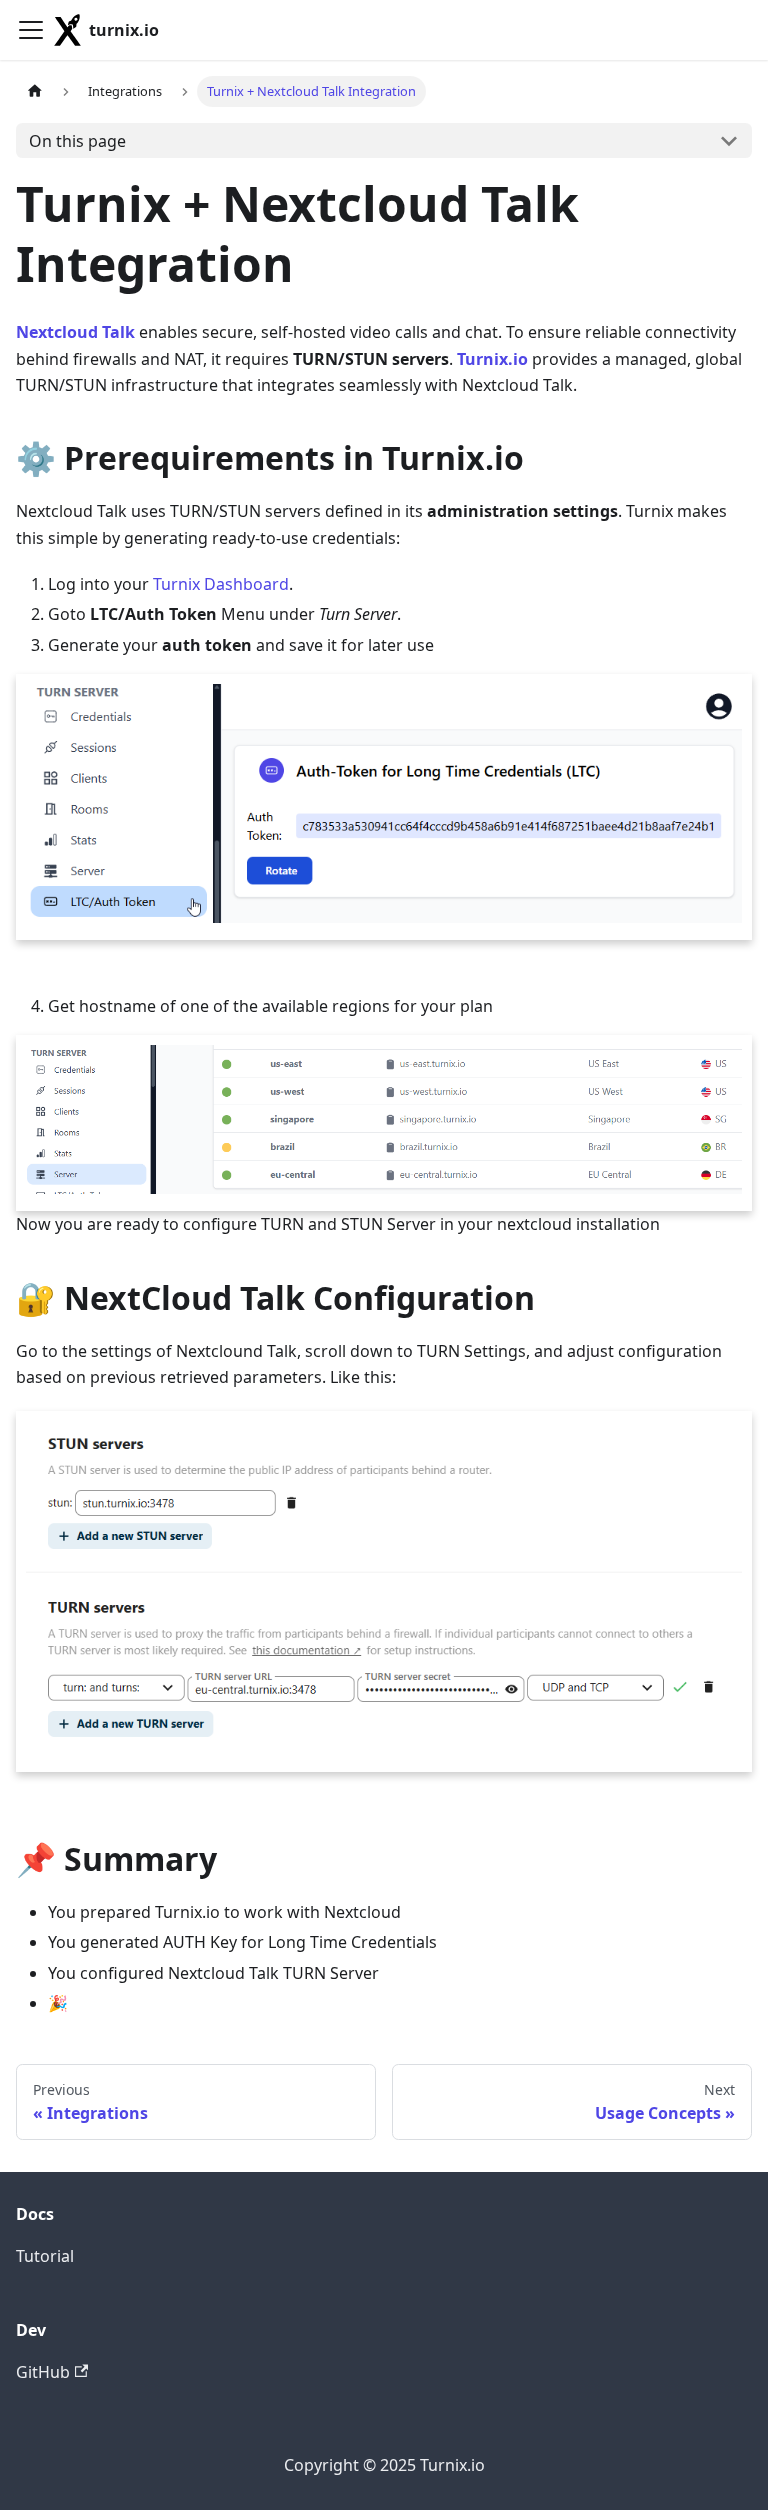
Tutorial (45, 2256)
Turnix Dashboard (221, 584)
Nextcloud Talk (75, 332)
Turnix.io (492, 359)
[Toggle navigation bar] (31, 30)
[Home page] (35, 91)
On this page (77, 141)
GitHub (43, 2372)
